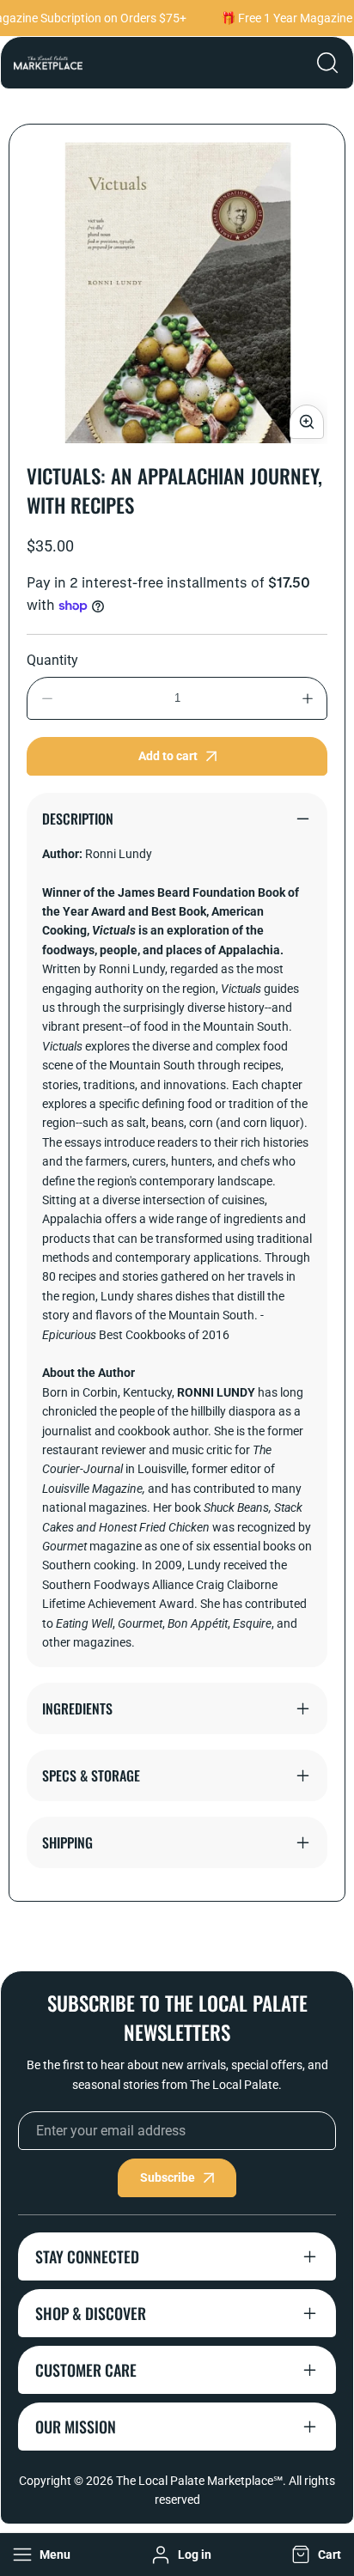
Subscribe (168, 2177)
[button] (314, 2555)
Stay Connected (87, 2256)
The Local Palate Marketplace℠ (199, 2481)
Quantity (52, 660)
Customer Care (86, 2370)
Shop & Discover (91, 2313)
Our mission (76, 2427)
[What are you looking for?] (327, 63)
